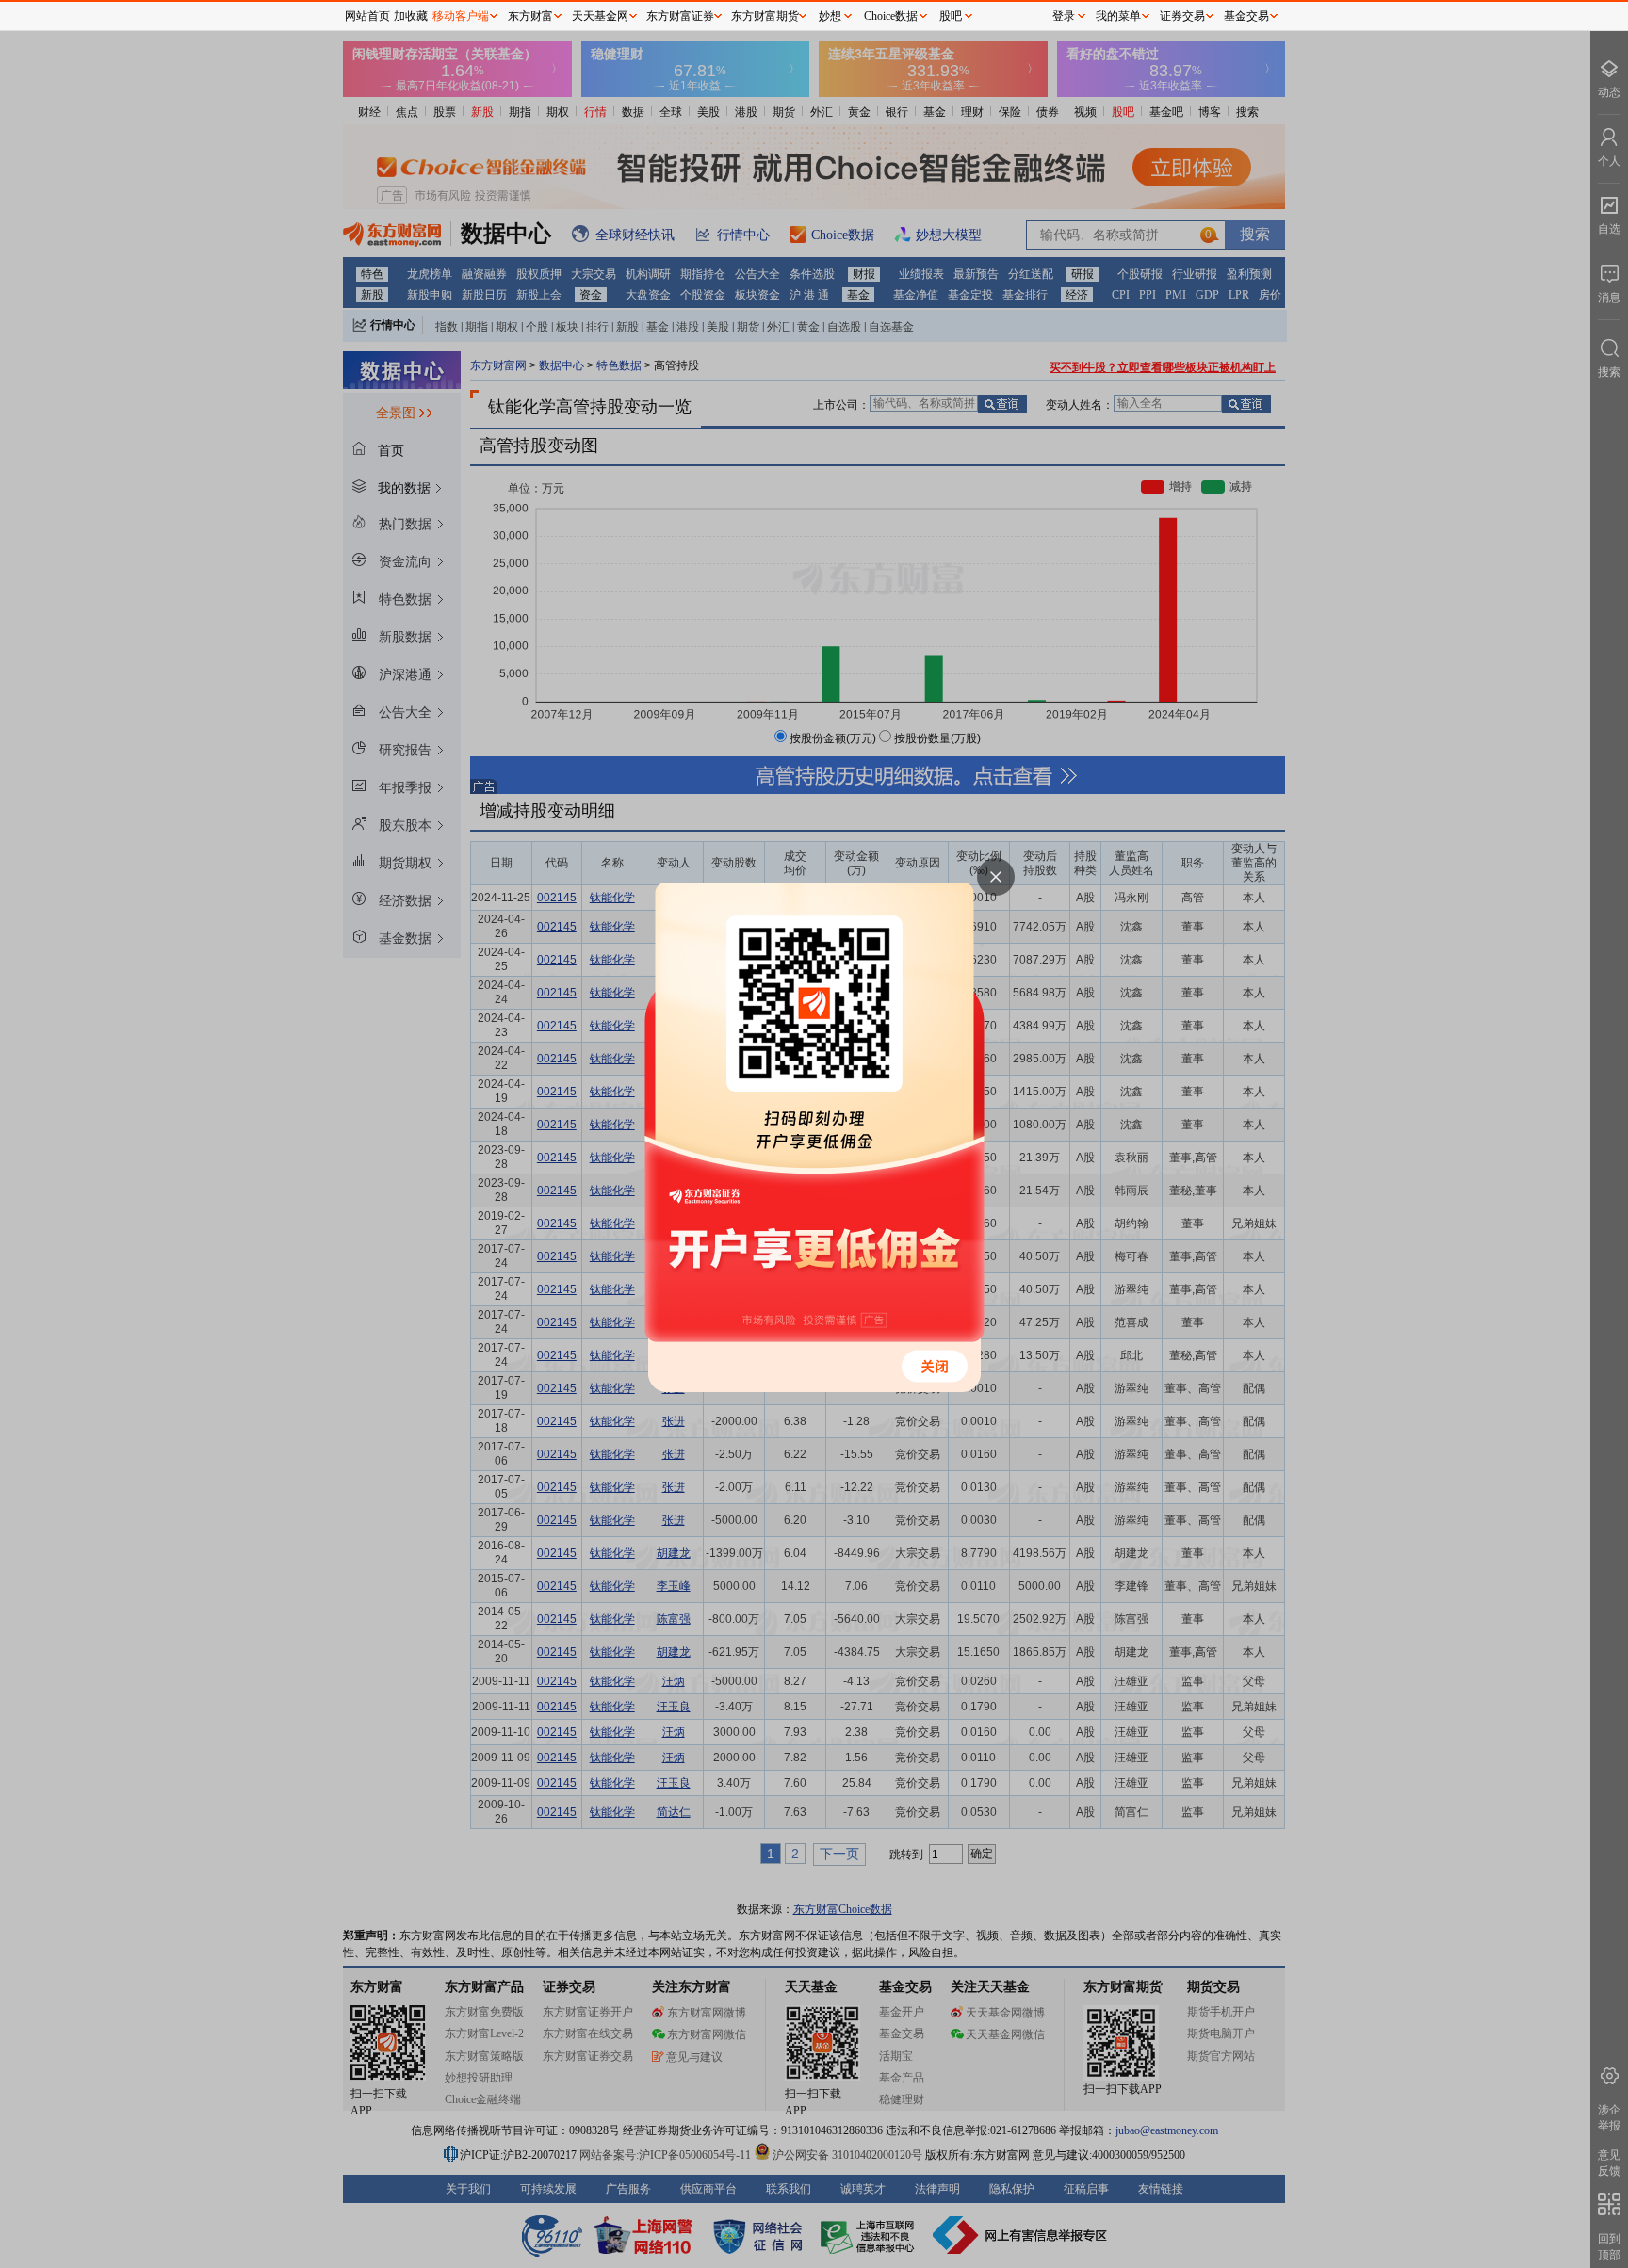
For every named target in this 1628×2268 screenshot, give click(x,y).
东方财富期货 (765, 16)
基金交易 (1246, 16)
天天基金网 (600, 16)
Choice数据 (891, 16)
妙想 (830, 16)
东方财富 (530, 16)
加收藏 (411, 16)
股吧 (951, 16)
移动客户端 (461, 16)
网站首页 (367, 16)
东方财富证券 (680, 16)
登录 (1064, 16)
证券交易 (1182, 16)
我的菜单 (1118, 16)
